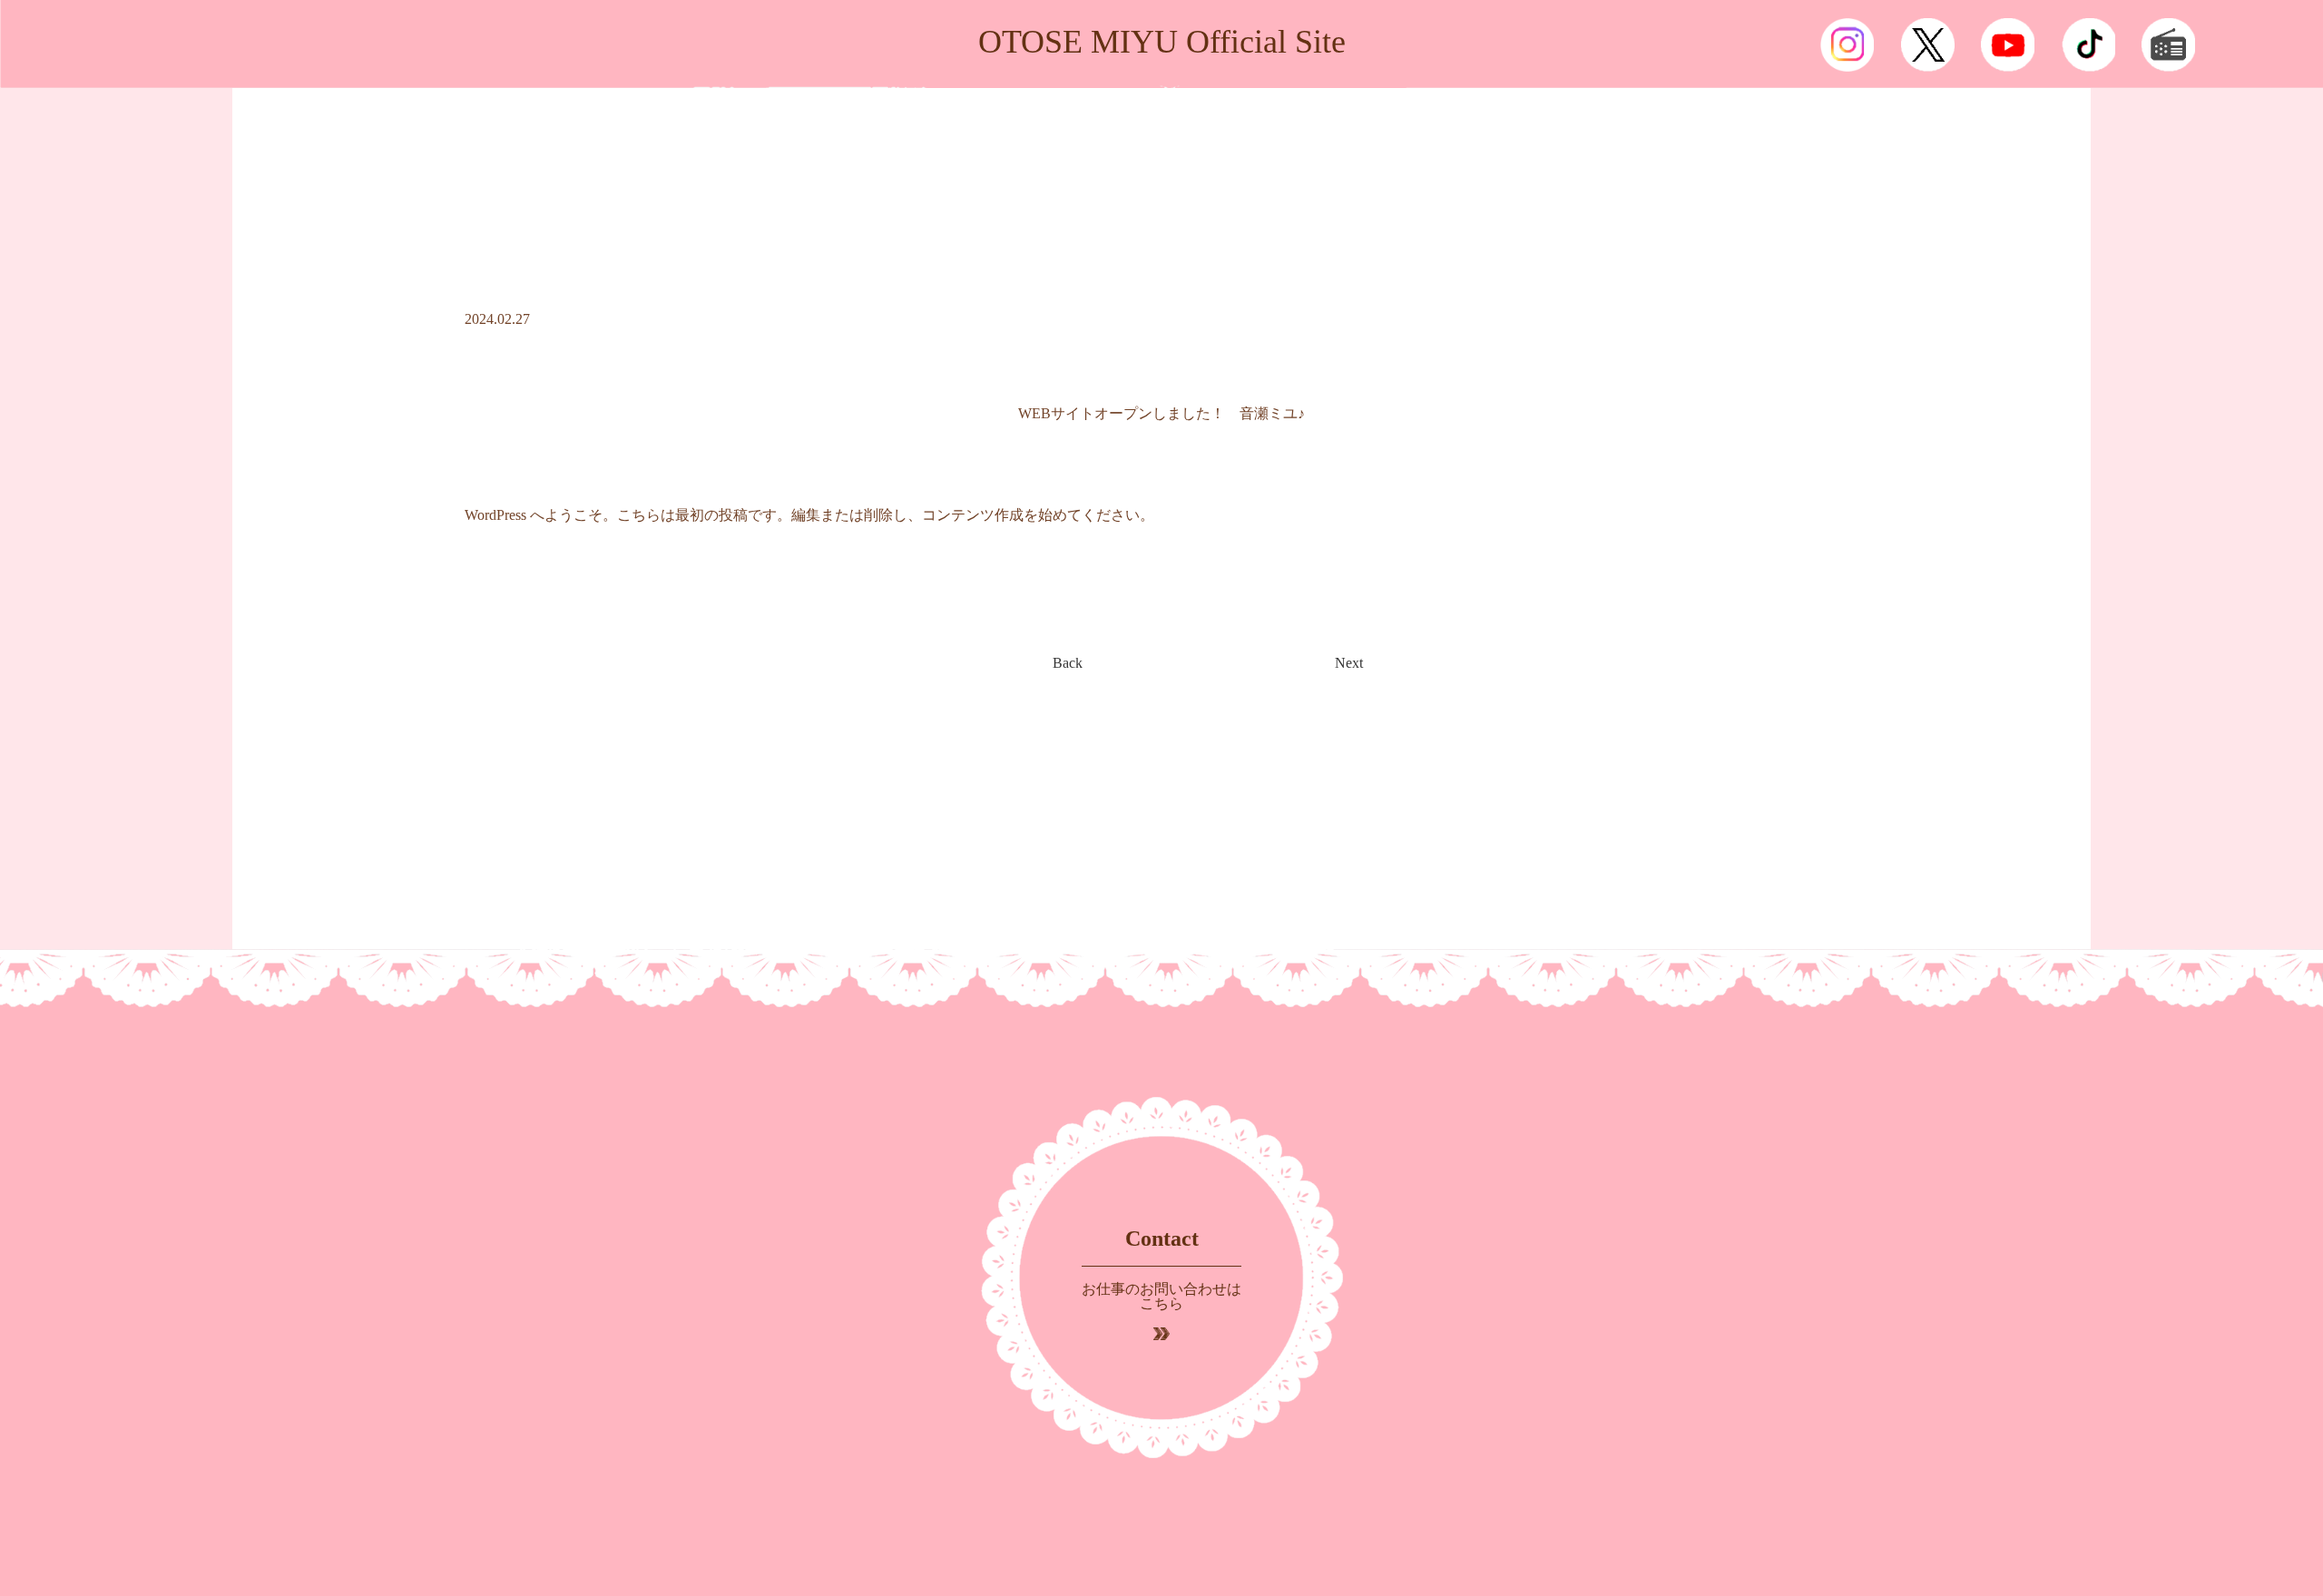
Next (1349, 663)
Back (1068, 663)
